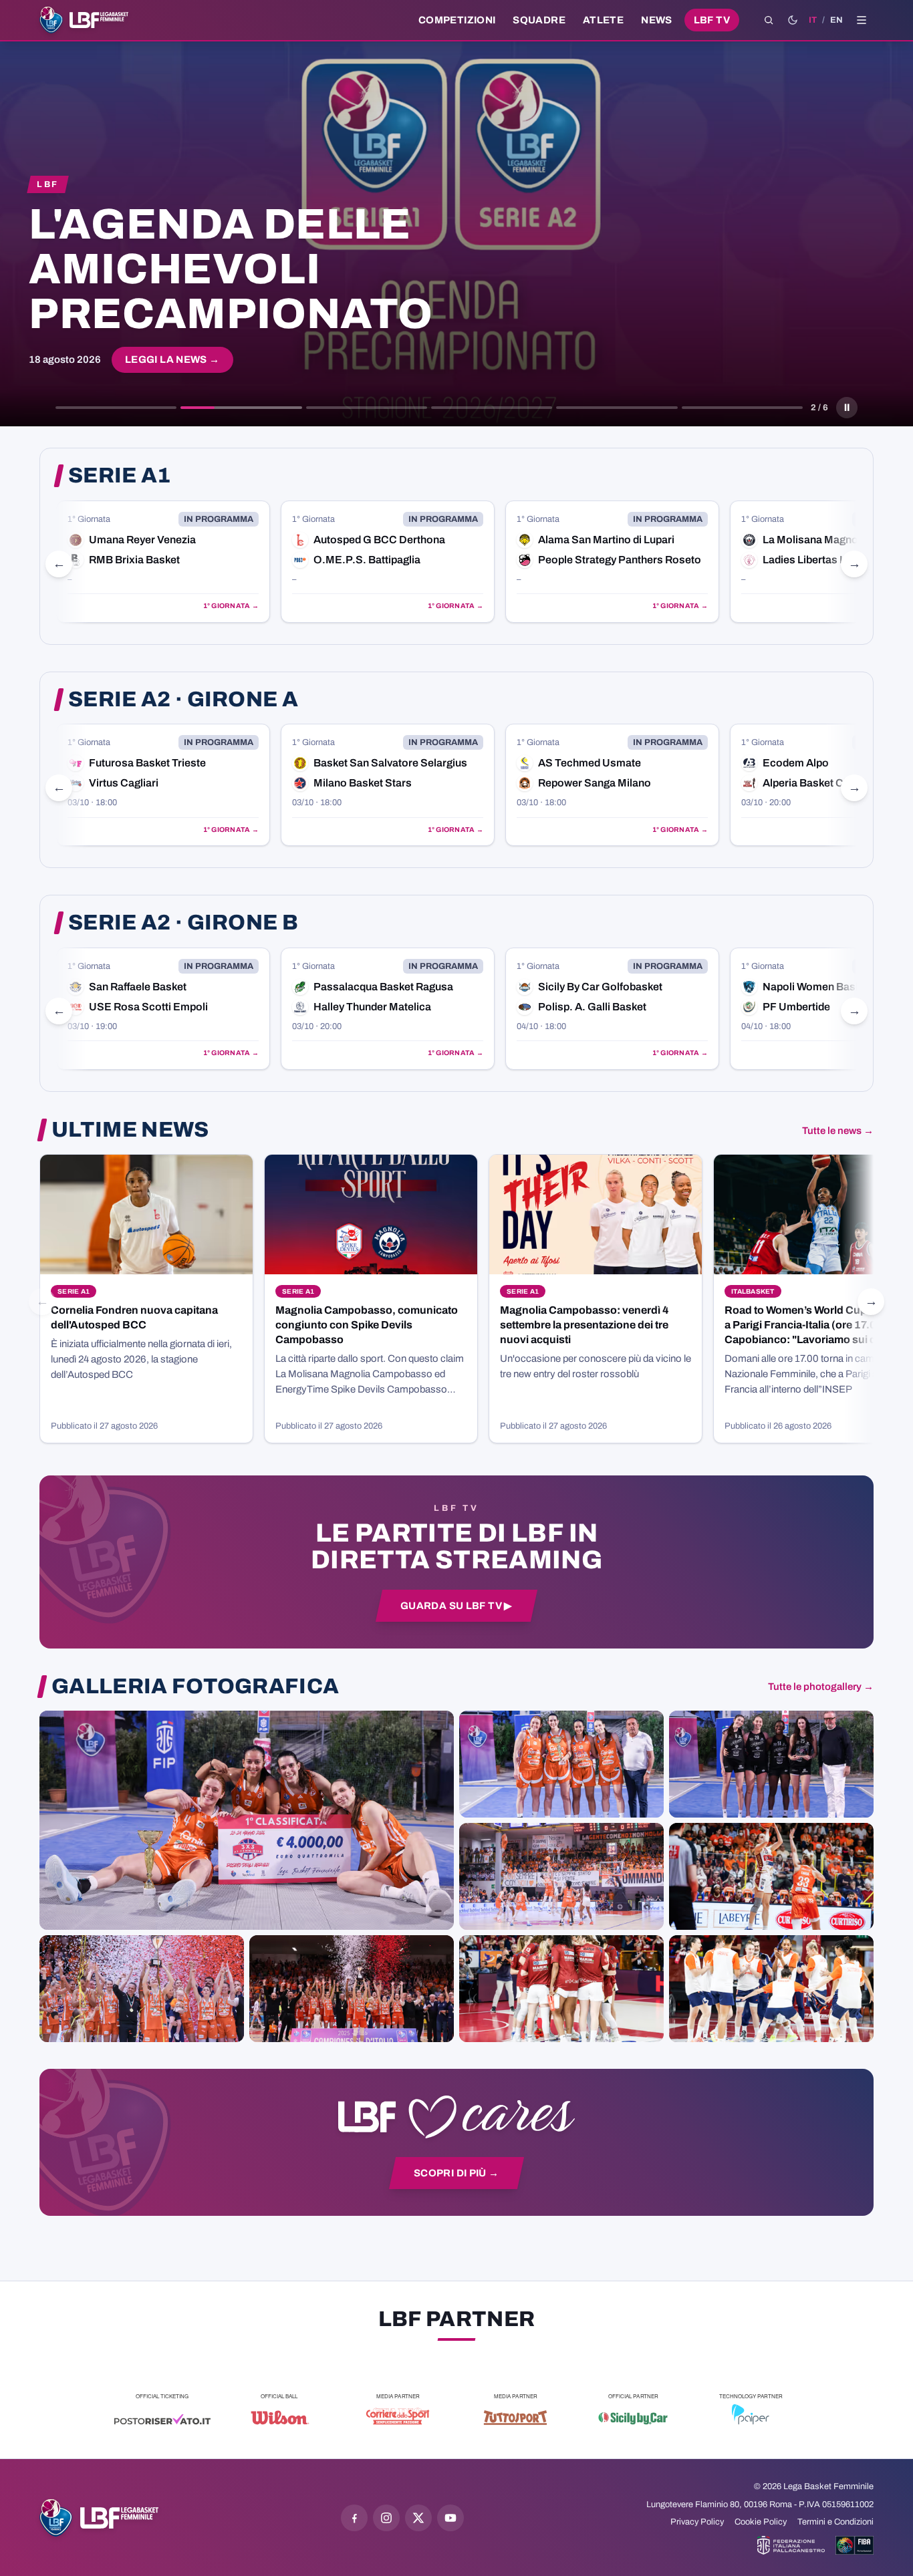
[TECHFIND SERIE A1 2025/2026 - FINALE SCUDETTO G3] (561, 1876)
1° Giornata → (243, 606)
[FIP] (791, 2545)
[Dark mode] (793, 20)
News (657, 20)
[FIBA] (855, 2545)
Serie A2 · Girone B (183, 923)
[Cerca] (769, 20)
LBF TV (712, 20)
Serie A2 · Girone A (183, 700)
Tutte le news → (838, 1131)
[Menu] (862, 20)
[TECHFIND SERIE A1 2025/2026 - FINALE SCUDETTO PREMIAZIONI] (142, 1989)
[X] (418, 2518)
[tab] (116, 408)
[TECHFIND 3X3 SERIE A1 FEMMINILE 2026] (247, 1820)
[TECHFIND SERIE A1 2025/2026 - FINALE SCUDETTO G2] (561, 1989)
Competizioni (457, 20)
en (836, 20)
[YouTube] (450, 2518)
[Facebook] (354, 2518)
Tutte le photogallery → (821, 1687)
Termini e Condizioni (835, 2522)
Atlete (603, 20)
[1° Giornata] (175, 562)
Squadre (539, 20)
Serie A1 (120, 476)
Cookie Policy (761, 2522)
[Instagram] (386, 2518)
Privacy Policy (697, 2522)
